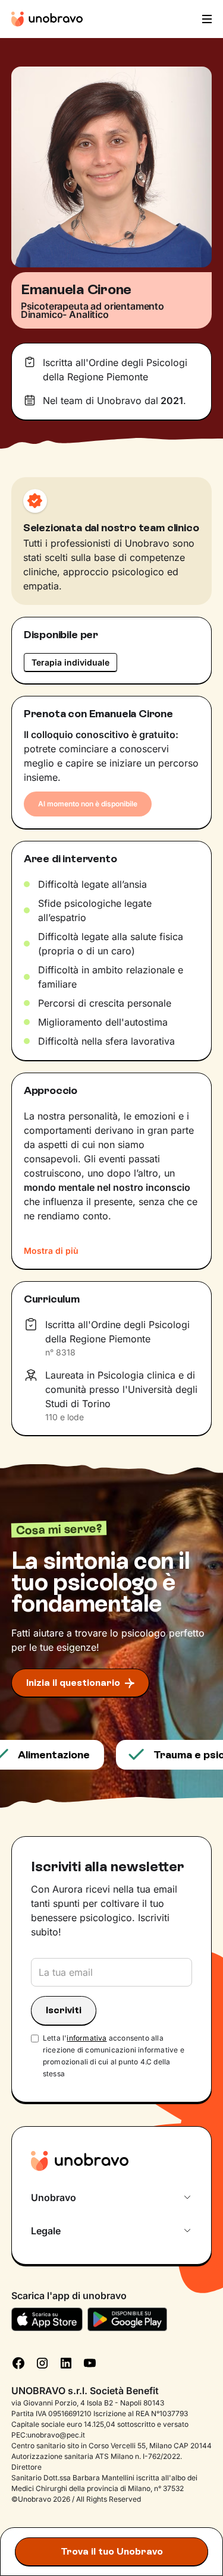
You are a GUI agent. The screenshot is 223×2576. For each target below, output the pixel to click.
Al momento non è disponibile (88, 804)
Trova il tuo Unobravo (112, 2551)
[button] (206, 19)
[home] (47, 19)
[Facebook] (18, 2362)
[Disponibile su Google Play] (128, 2319)
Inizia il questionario (73, 1683)
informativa (87, 2038)
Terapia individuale (70, 662)
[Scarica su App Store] (47, 2319)
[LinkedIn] (66, 2362)
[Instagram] (42, 2362)
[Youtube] (90, 2362)
